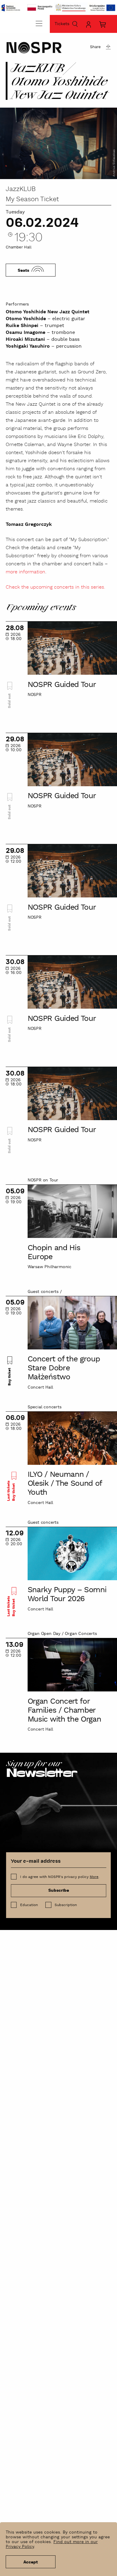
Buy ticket (10, 1376)
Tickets (62, 24)
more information (25, 572)
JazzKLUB (21, 189)
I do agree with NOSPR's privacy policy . (60, 1877)
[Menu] (39, 23)
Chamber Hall (19, 247)
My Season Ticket (32, 199)
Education (29, 1905)
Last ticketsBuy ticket (11, 1491)
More (94, 1877)
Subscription (66, 1905)
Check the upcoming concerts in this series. (55, 587)
